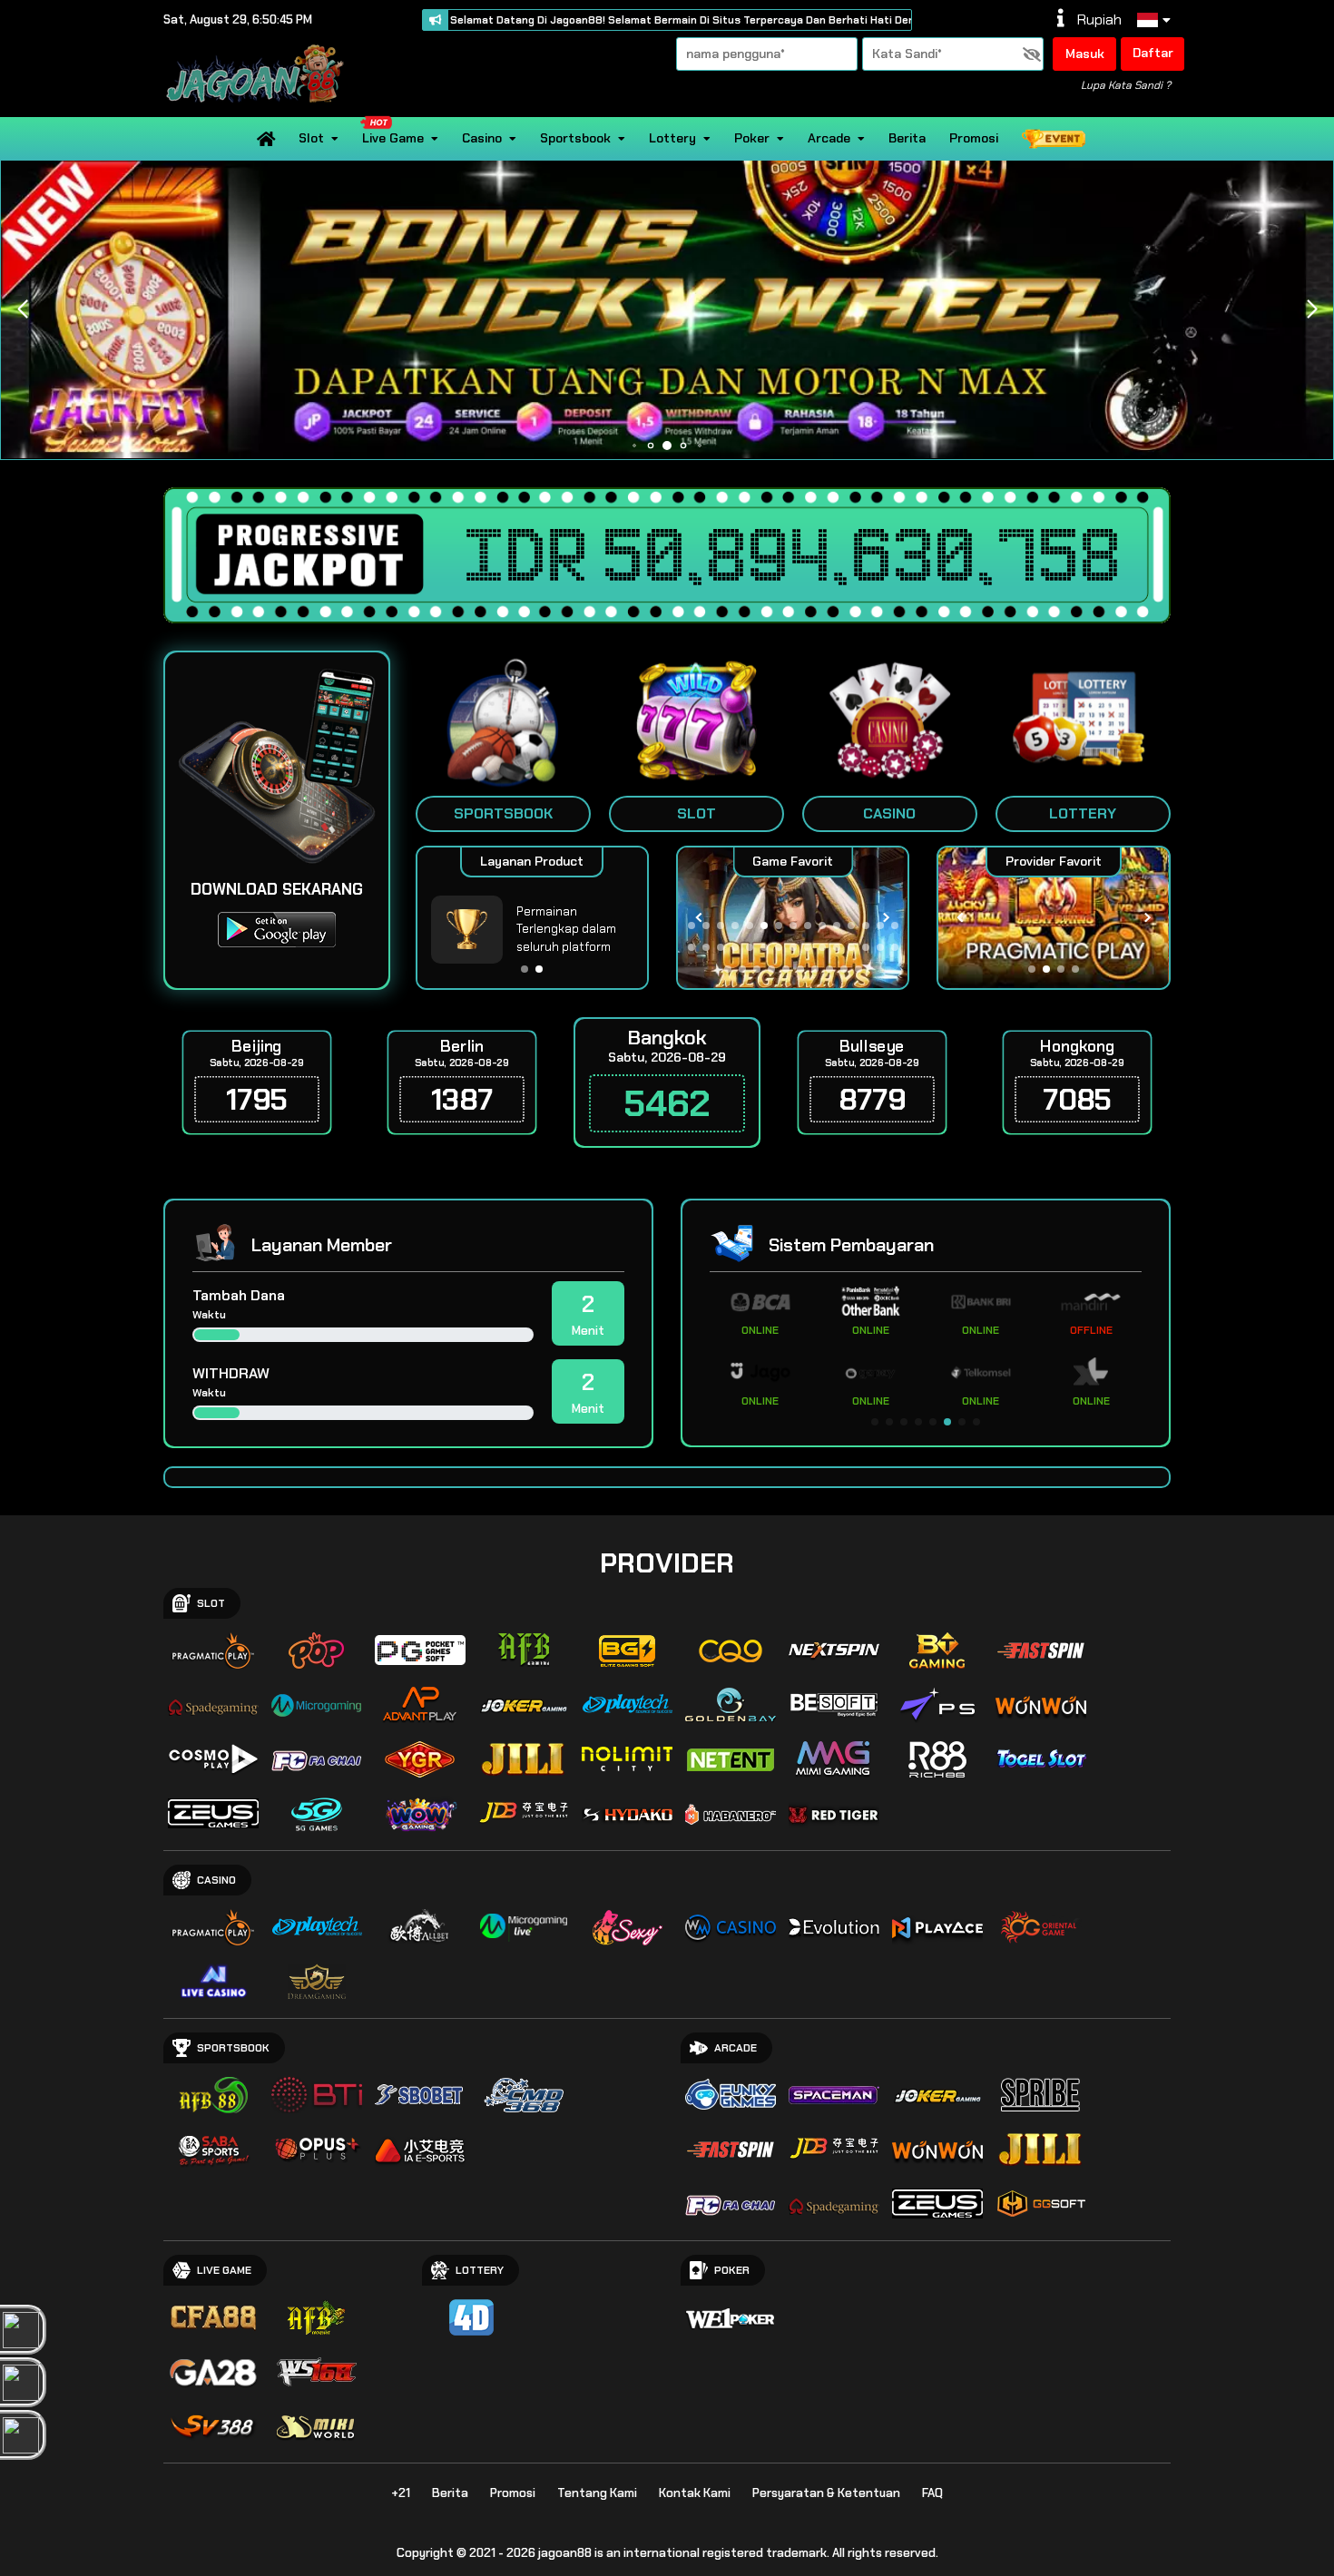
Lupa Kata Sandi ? (1126, 85)
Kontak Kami (695, 2493)
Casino (482, 138)
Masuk (1085, 54)
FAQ (932, 2493)
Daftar (1153, 53)
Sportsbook (575, 138)
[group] (1053, 918)
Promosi (974, 138)
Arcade (829, 138)
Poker (752, 138)
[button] (1312, 309)
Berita (907, 138)
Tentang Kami (597, 2493)
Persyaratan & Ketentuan (826, 2493)
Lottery (672, 138)
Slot (311, 138)
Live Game (393, 138)
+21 (401, 2493)
